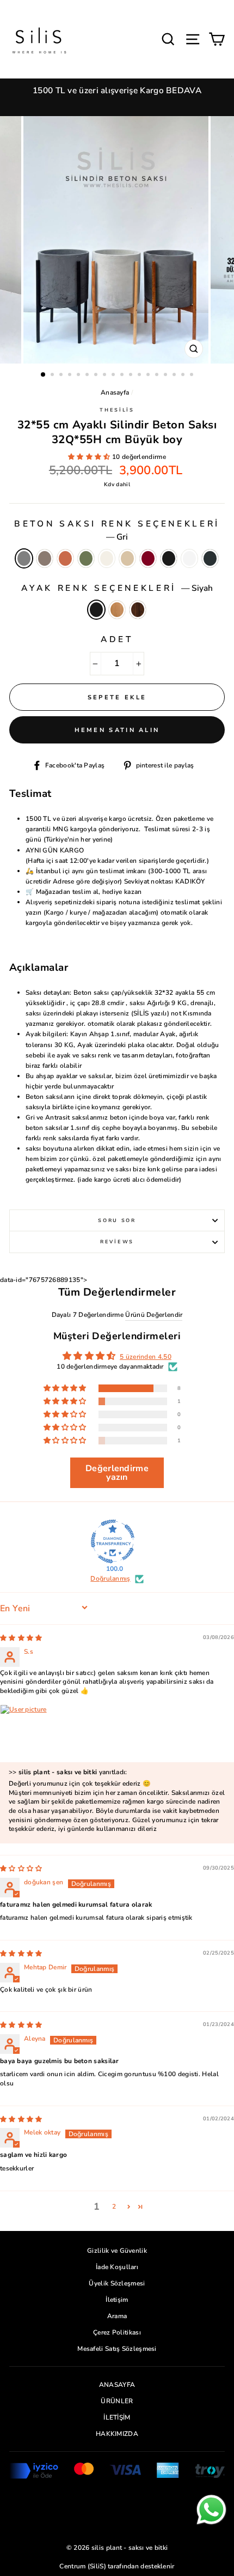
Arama (117, 2316)
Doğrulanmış (110, 1579)
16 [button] (175, 376)
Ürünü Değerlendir (154, 1315)
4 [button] (71, 376)
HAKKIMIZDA (117, 2434)
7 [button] (97, 376)
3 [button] (62, 376)
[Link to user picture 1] (26, 1731)
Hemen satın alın (117, 730)
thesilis (117, 410)
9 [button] (114, 376)
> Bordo (148, 558)
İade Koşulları (117, 2267)
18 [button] (193, 376)
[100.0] (113, 1541)
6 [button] (88, 376)
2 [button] (53, 376)
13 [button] (149, 376)
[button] (90, 457)
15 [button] (167, 376)
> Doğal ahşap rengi (117, 610)
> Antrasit (210, 558)
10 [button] (123, 376)
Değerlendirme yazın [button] (117, 1473)
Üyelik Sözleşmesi (117, 2283)
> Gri (24, 558)
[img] (21, 1638)
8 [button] (106, 376)
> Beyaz (189, 558)
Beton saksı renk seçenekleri (117, 530)
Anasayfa (115, 392)
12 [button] (140, 376)
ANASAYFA (117, 2385)
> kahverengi (138, 610)
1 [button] (44, 375)
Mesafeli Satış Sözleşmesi (117, 2349)
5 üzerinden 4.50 (146, 1357)
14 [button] (158, 376)
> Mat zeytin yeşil (86, 558)
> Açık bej (127, 558)
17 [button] (184, 376)
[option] (117, 91)
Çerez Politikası (117, 2332)
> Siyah (169, 558)
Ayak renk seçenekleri (117, 588)
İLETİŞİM (117, 2417)
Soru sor (117, 1220)
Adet (117, 639)
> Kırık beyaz (107, 558)
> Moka (45, 558)
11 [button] (132, 376)
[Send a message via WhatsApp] (211, 2510)
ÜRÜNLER (117, 2401)
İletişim (117, 2300)
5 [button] (79, 376)
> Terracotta (65, 558)
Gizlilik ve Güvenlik (117, 2251)
